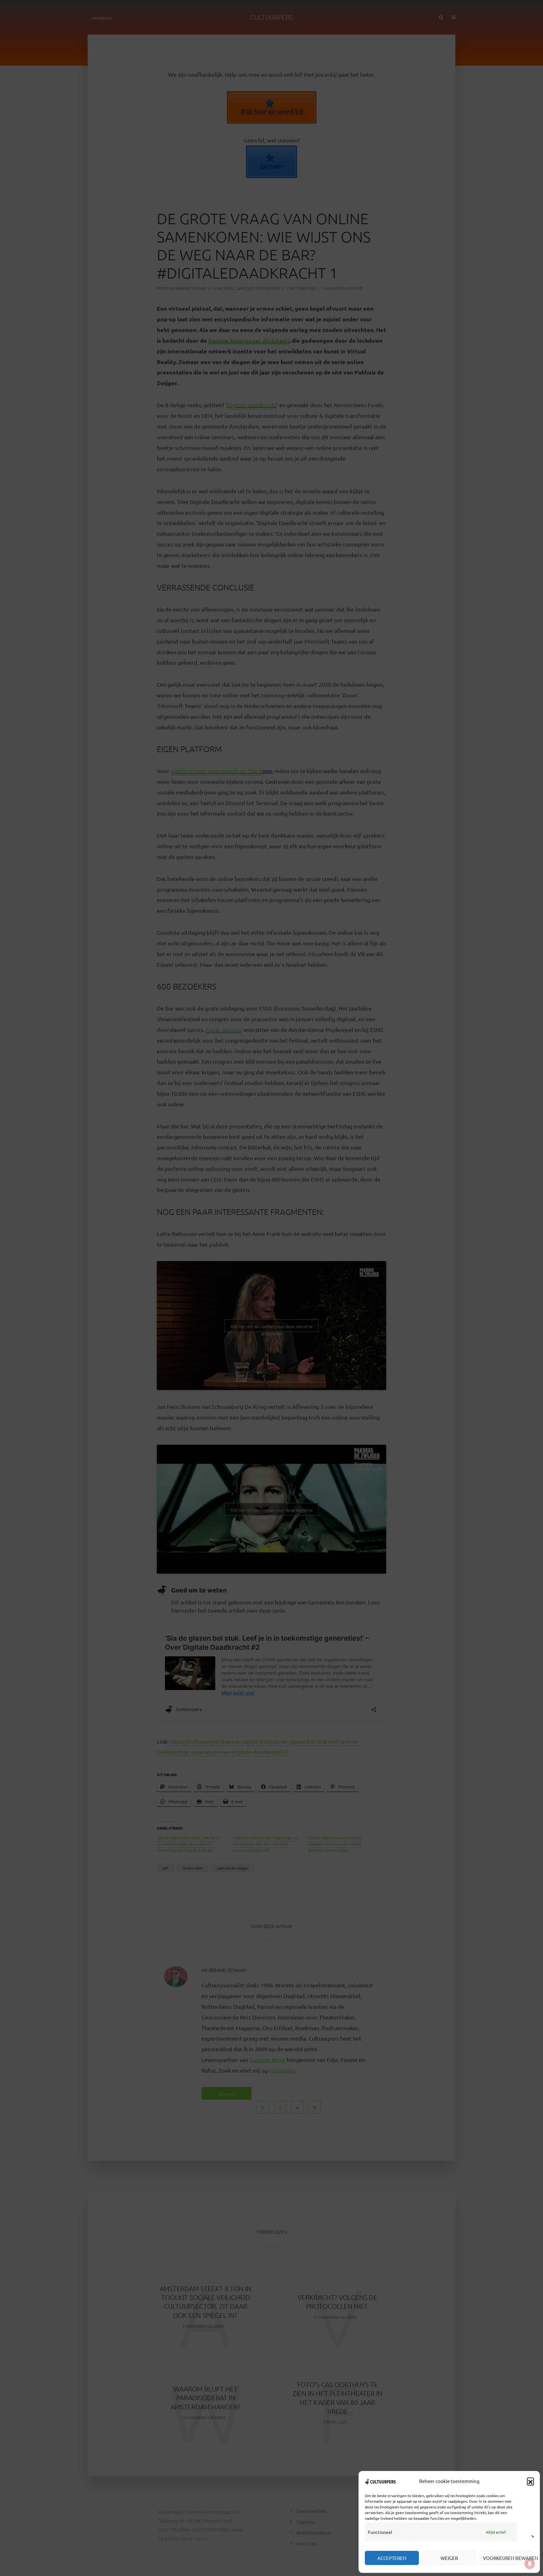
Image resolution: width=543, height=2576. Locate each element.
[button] (530, 2481)
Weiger (449, 2558)
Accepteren (392, 2558)
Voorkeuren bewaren (508, 2558)
